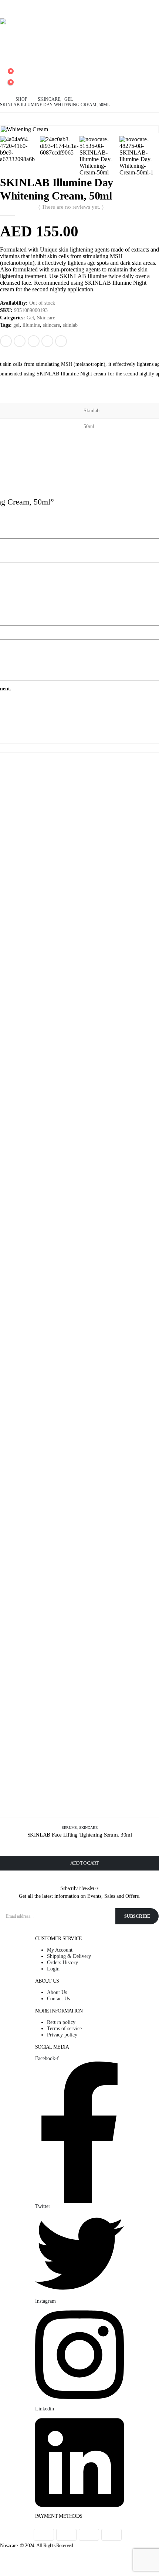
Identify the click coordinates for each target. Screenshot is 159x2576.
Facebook (6, 341)
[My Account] (6, 65)
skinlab (70, 325)
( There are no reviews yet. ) (71, 207)
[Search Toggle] (6, 53)
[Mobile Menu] (5, 9)
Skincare (46, 318)
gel (16, 325)
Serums (69, 1828)
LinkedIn (34, 341)
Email (61, 341)
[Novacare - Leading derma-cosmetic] (79, 33)
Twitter (20, 341)
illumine (31, 325)
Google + (47, 341)
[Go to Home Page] (3, 99)
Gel (30, 318)
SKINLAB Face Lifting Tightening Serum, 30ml (80, 1835)
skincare (51, 325)
